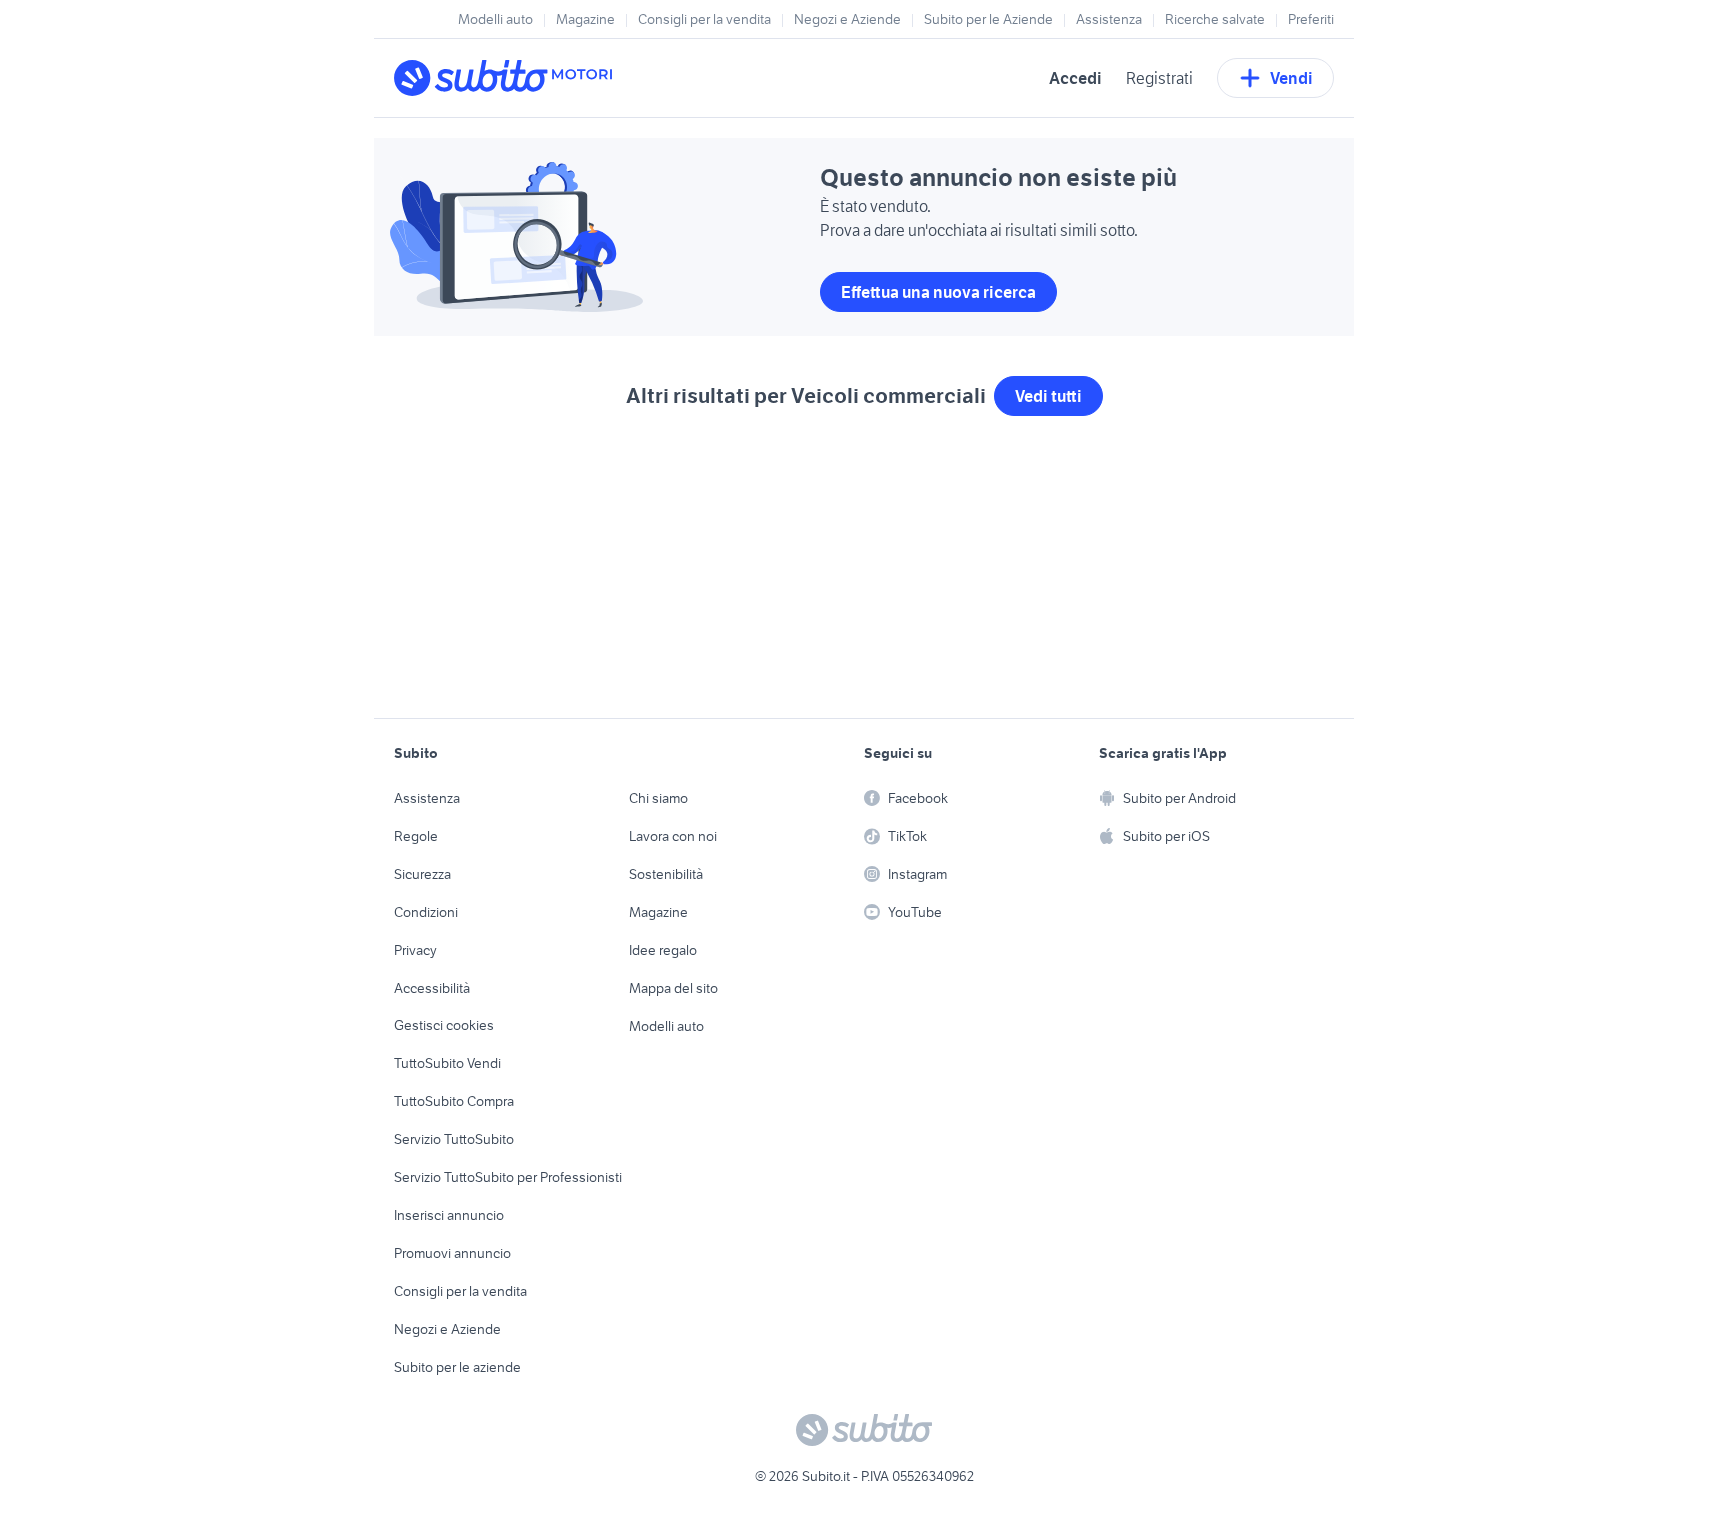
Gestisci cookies (444, 1025)
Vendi (1291, 78)
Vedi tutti (1048, 396)
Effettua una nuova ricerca (938, 292)
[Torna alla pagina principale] (509, 78)
